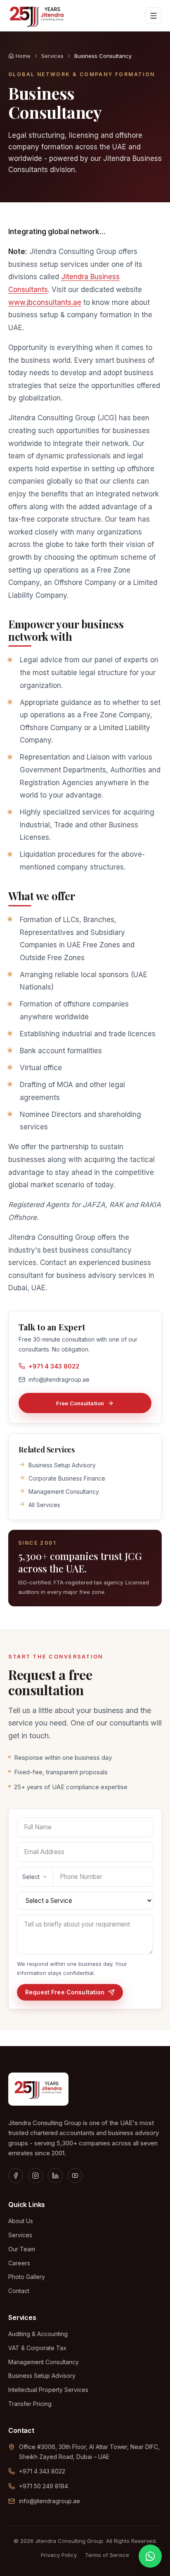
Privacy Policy (59, 2555)
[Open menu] (153, 16)
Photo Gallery (27, 2277)
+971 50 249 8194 (44, 2486)
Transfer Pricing (30, 2404)
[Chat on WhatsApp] (150, 2556)
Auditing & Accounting (38, 2334)
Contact (19, 2291)
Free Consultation (80, 1403)
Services (52, 56)
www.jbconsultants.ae (45, 302)
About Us (21, 2221)
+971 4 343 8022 (54, 1366)
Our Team (22, 2249)
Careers (19, 2263)
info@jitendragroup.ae (59, 1379)
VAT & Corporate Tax (37, 2348)
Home (23, 56)
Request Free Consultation (65, 1992)
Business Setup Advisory (42, 2376)
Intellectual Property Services (48, 2390)
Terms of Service (107, 2555)
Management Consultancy (44, 2362)
